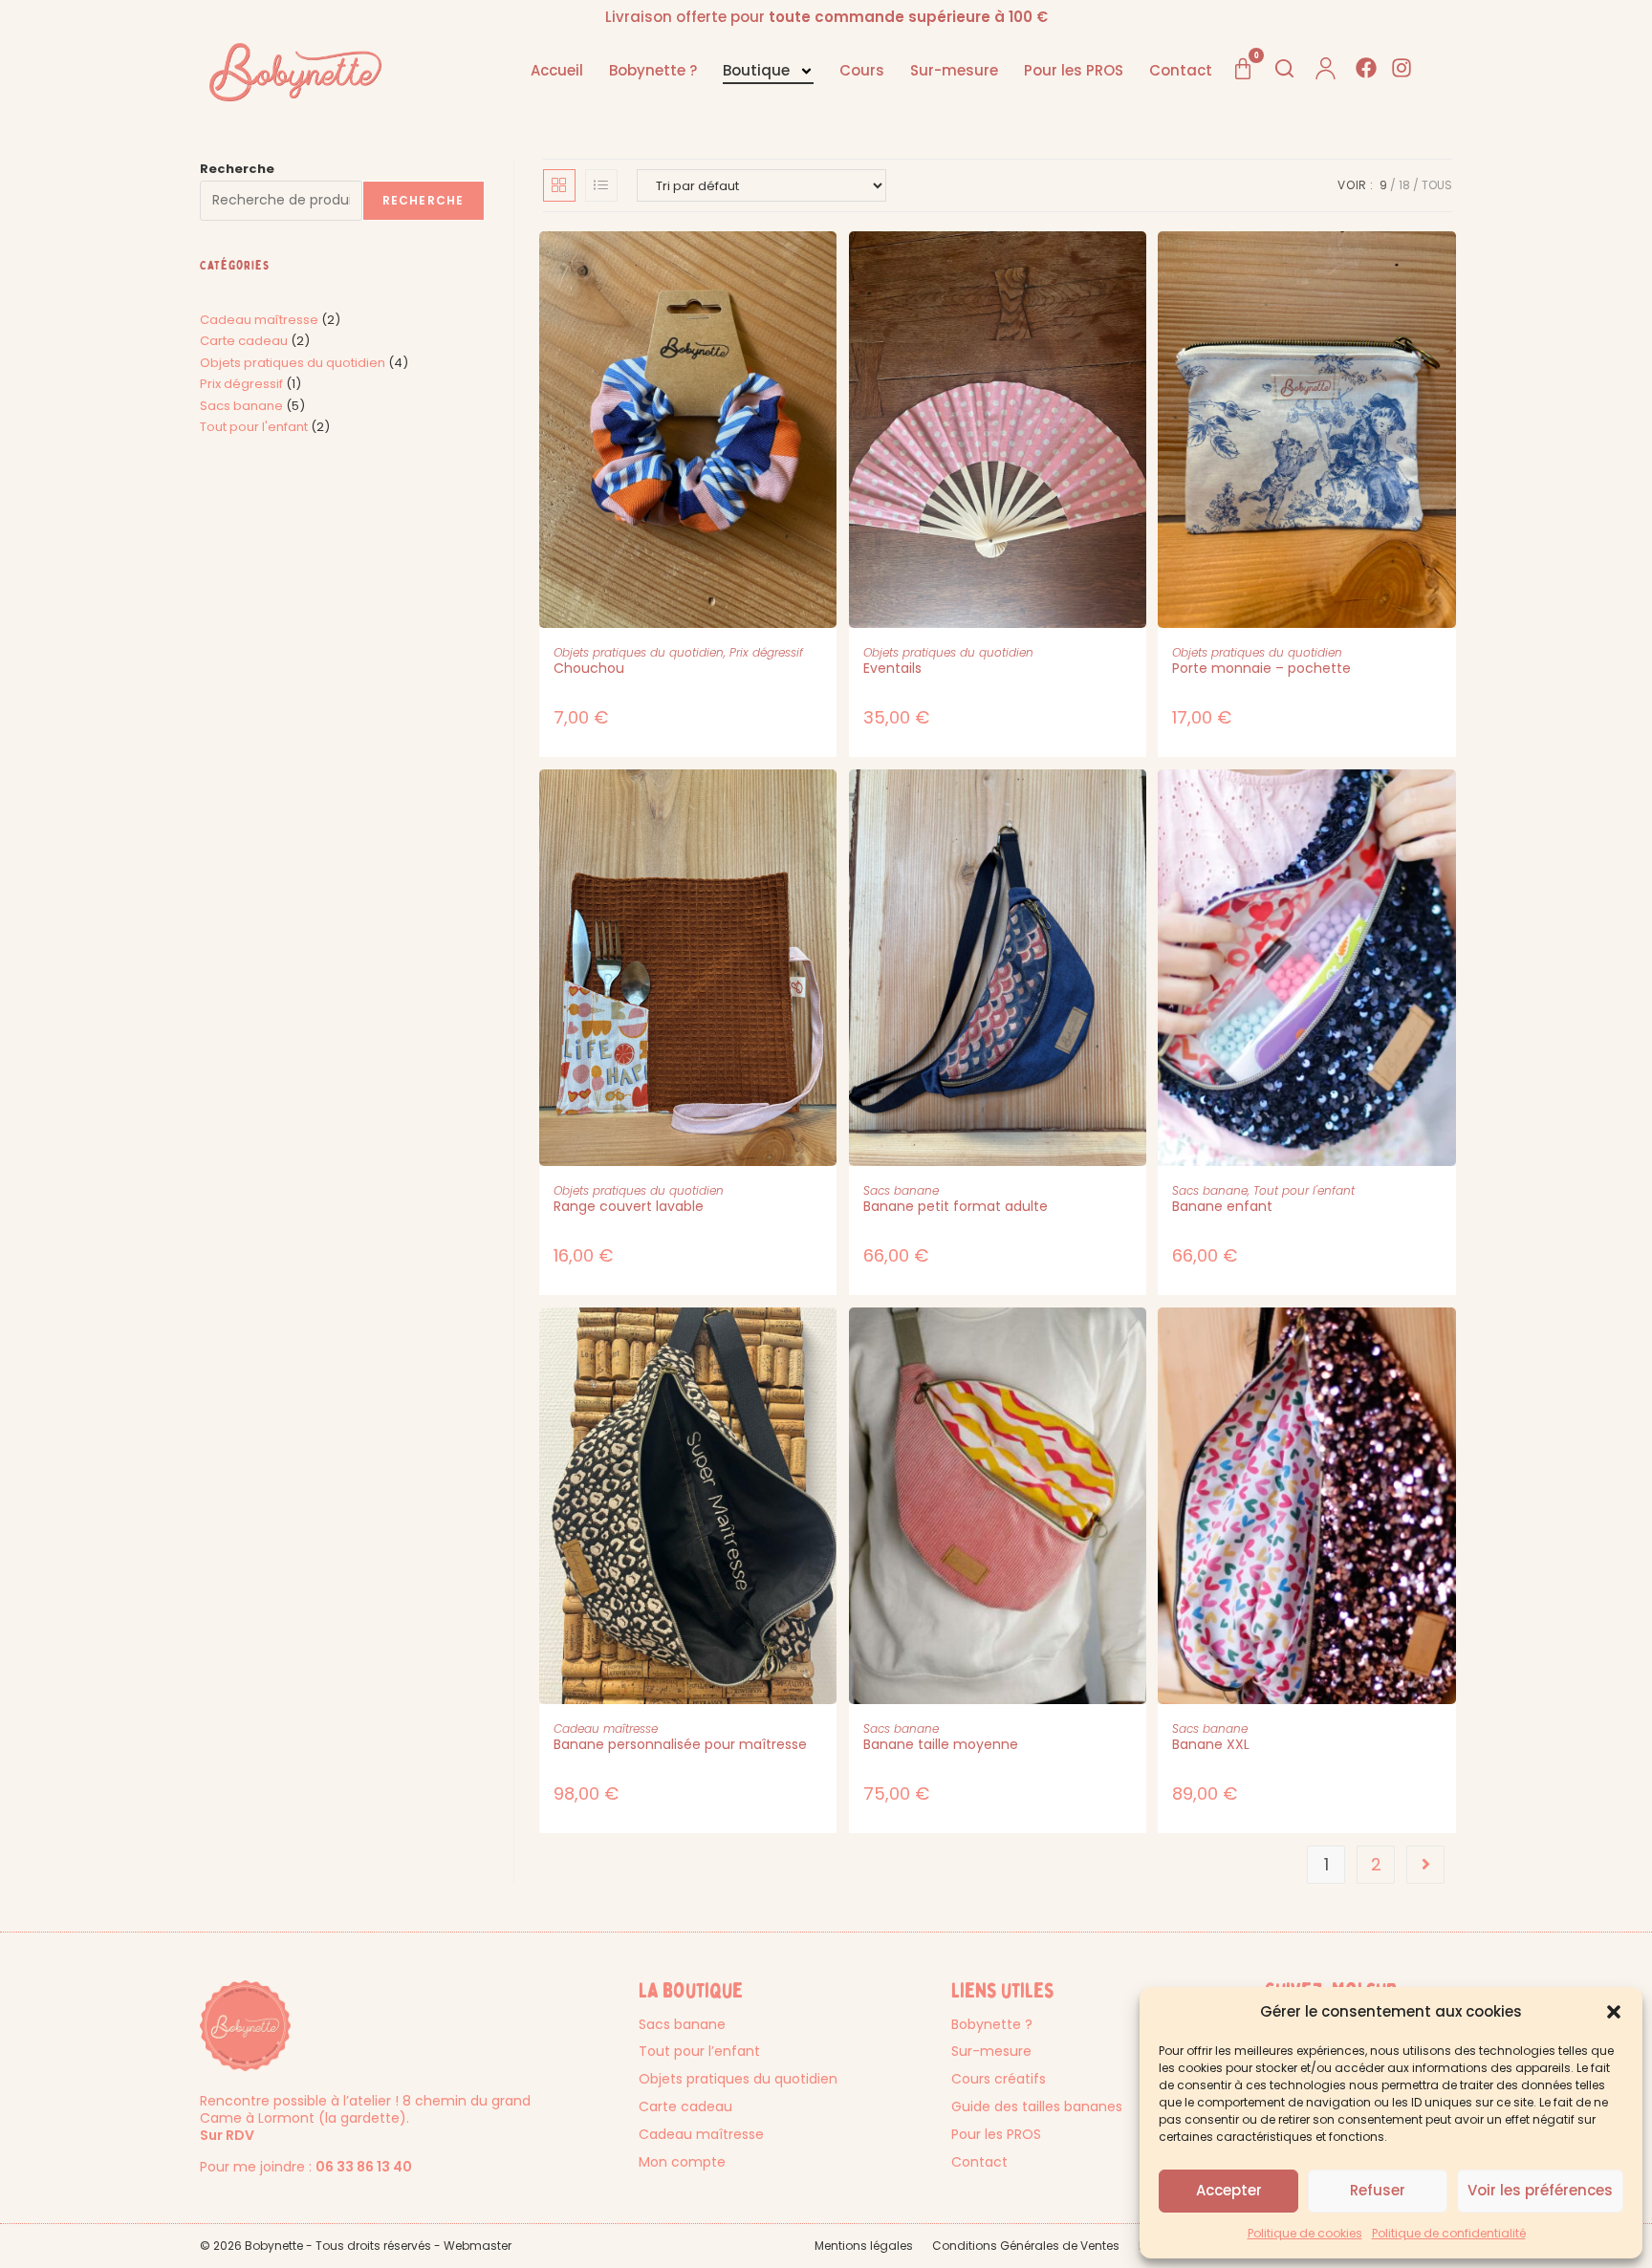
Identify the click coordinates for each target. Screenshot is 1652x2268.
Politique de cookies (1305, 2233)
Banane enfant (1222, 1206)
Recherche (237, 169)
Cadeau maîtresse (606, 1728)
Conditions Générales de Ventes (1026, 2246)
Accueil (557, 70)
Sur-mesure (954, 70)
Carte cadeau (685, 2106)
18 (1404, 185)
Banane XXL (1211, 1744)
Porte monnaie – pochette (1261, 668)
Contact (1181, 70)
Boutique (756, 70)
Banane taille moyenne (941, 1744)
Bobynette (274, 2246)
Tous (1437, 185)
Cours (862, 70)
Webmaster (478, 2246)
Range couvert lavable (629, 1206)
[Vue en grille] (559, 185)
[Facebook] (1366, 68)
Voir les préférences (1540, 2190)
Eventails (892, 668)
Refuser (1378, 2190)
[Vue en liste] (601, 185)
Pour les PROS (1074, 70)
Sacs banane (901, 1190)
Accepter (1229, 2190)
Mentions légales (864, 2246)
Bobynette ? (653, 70)
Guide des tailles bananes (1037, 2106)
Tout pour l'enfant (1304, 1190)
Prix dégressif (766, 652)
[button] (1614, 2012)
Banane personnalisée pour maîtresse (680, 1744)
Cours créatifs (999, 2079)
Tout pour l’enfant (699, 2051)
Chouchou (589, 668)
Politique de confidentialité (1449, 2233)
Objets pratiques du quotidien (639, 652)
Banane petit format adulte (956, 1206)
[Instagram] (1402, 68)
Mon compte (682, 2162)
